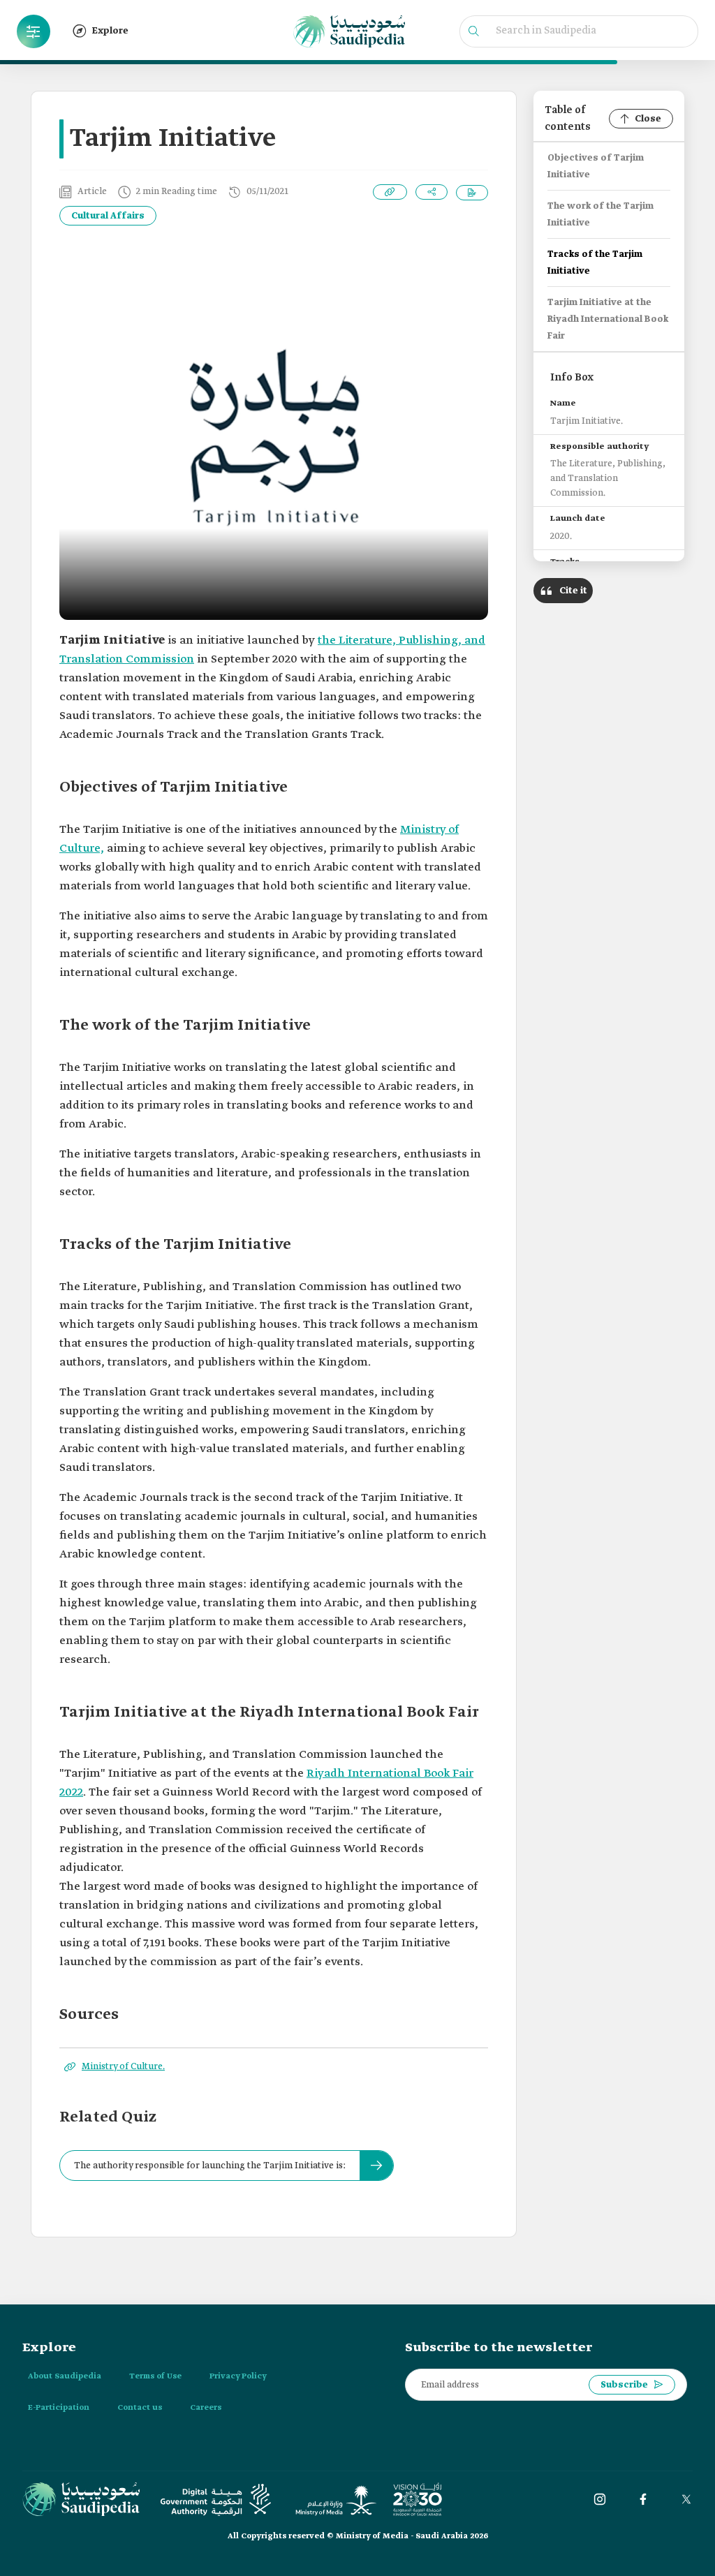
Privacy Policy (238, 2376)
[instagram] (600, 2499)
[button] (34, 31)
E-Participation (59, 2408)
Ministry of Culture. (123, 2067)
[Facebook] (643, 2499)
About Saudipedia (65, 2376)
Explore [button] (110, 31)
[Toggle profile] (34, 31)
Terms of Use (155, 2376)
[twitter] (686, 2499)
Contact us (140, 2408)
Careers (206, 2408)
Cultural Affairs (108, 216)
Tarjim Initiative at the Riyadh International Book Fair (608, 319)
